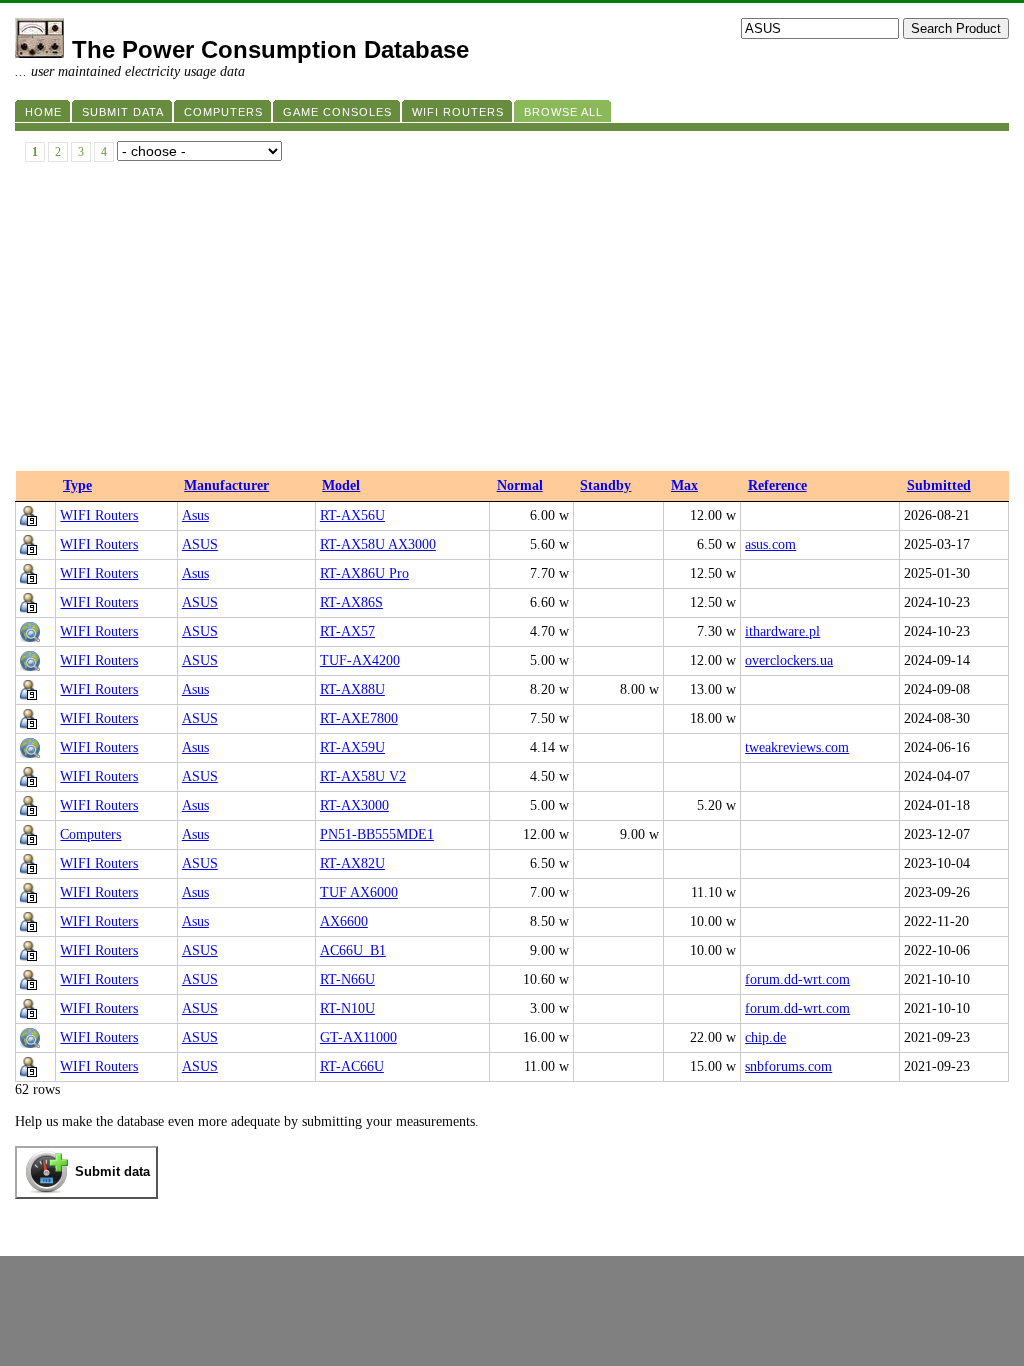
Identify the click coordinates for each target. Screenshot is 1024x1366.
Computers (90, 834)
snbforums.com (788, 1066)
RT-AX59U (352, 747)
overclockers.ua (789, 660)
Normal (520, 485)
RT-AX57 (347, 631)
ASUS (200, 544)
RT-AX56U (352, 515)
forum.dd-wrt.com (797, 979)
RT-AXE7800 (359, 718)
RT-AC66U (352, 1066)
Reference (777, 485)
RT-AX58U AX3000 (378, 544)
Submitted (939, 485)
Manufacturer (226, 485)
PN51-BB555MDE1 (377, 834)
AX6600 (344, 921)
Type (77, 485)
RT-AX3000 (354, 805)
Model (341, 485)
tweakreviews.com (797, 747)
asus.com (770, 544)
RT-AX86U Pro (364, 573)
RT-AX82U (352, 863)
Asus (195, 515)
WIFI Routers (99, 515)
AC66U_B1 (353, 950)
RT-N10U (347, 1008)
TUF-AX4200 (360, 660)
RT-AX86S (351, 602)
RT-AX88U (352, 689)
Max (684, 485)
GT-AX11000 (358, 1037)
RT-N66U (347, 979)
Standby (605, 485)
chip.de (765, 1037)
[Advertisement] (512, 321)
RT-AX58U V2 (363, 776)
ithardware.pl (782, 631)
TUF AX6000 (359, 892)
